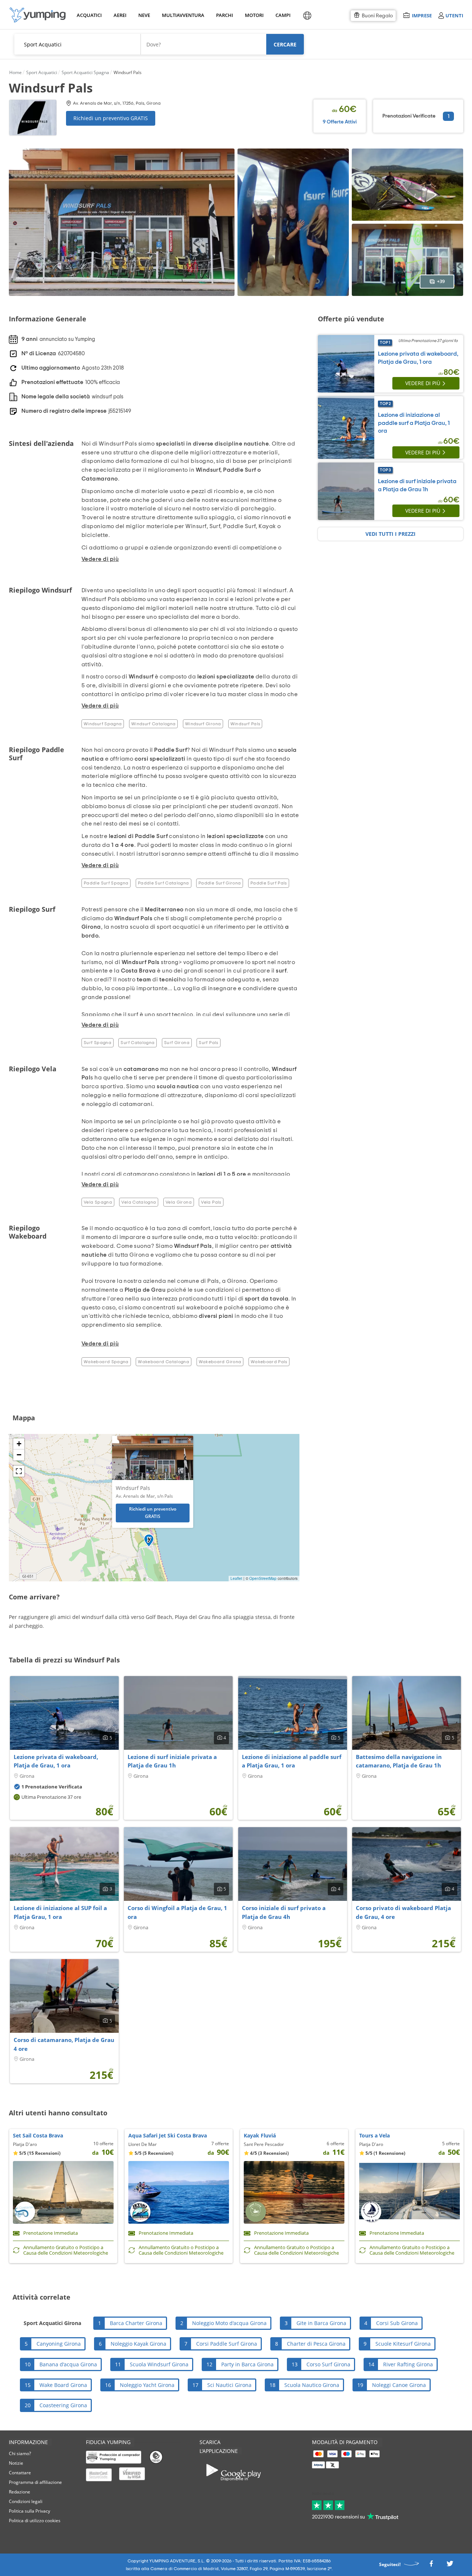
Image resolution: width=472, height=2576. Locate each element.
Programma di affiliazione (35, 2482)
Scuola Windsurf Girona (159, 2364)
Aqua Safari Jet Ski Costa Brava (168, 2135)
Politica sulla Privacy (29, 2511)
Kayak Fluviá (260, 2135)
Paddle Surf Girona (220, 883)
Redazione (20, 2492)
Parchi (224, 15)
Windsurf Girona (203, 724)
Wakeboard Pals (269, 1362)
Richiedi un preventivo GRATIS (111, 118)
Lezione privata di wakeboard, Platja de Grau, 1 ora (56, 1761)
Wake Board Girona (63, 2385)
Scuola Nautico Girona (312, 2385)
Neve (144, 15)
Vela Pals (211, 1202)
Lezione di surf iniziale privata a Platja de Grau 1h (172, 1761)
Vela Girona (179, 1202)
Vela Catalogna (139, 1202)
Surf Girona (177, 1043)
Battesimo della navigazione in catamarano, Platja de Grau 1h (399, 1761)
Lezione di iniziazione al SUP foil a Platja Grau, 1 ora (60, 1912)
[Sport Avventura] (38, 15)
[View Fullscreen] (19, 1471)
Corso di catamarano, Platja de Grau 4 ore (64, 2044)
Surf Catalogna (138, 1043)
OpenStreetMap (263, 1578)
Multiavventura (182, 15)
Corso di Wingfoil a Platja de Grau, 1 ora (177, 1912)
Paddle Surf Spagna (106, 883)
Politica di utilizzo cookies (35, 2521)
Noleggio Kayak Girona (138, 2344)
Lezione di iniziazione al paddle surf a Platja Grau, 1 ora (414, 423)
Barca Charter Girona (136, 2323)
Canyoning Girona (59, 2344)
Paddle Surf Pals (269, 883)
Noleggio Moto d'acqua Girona (229, 2323)
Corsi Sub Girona (397, 2323)
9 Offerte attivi (340, 122)
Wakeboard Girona (220, 1362)
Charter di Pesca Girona (316, 2344)
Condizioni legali (26, 2501)
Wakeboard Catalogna (164, 1362)
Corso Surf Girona (328, 2364)
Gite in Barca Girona (321, 2323)
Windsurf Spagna (103, 724)
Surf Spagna (98, 1043)
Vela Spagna (98, 1202)
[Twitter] (450, 2565)
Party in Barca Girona (247, 2364)
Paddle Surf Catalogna (164, 883)
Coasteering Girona (63, 2405)
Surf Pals (208, 1043)
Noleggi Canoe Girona (399, 2385)
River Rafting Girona (408, 2364)
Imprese (422, 15)
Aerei (120, 15)
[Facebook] (431, 2565)
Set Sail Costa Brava (38, 2135)
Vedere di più (423, 383)
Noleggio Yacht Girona (147, 2385)
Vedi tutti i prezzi (391, 534)
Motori (254, 15)
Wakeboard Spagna (106, 1362)
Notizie (16, 2463)
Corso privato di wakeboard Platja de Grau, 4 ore (403, 1912)
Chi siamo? (20, 2453)
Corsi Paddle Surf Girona (227, 2344)
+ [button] (19, 1444)
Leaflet (236, 1578)
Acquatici (88, 15)
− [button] (19, 1455)
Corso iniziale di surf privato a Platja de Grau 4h (284, 1912)
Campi (283, 15)
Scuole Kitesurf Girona (403, 2344)
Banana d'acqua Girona (68, 2364)
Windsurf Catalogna (153, 724)
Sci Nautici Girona (229, 2385)
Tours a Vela (374, 2135)
